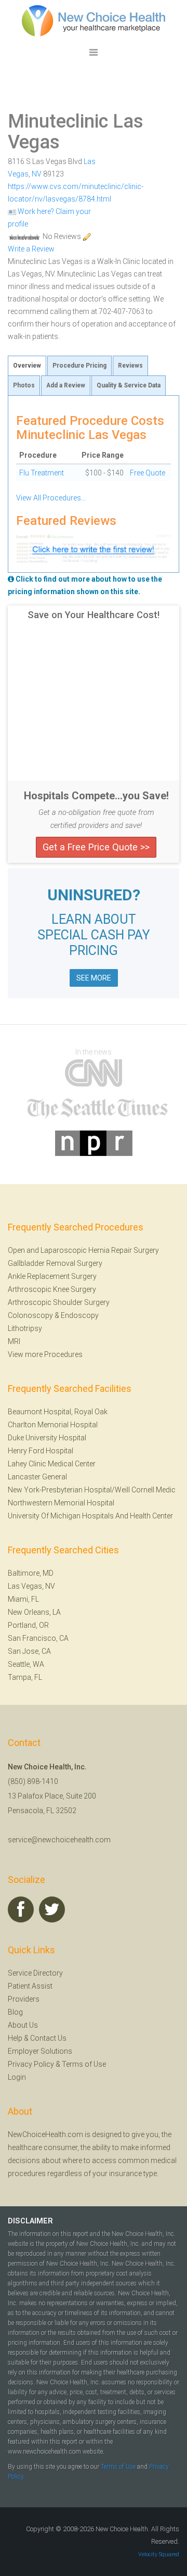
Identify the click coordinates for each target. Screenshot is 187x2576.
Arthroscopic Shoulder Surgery (59, 1302)
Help (15, 2038)
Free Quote (148, 473)
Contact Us (48, 2038)
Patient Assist (30, 1986)
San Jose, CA (29, 1651)
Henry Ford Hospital (41, 1451)
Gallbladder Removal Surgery (55, 1263)
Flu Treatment (42, 473)
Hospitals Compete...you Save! (96, 796)
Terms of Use (84, 2064)
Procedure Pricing (79, 366)
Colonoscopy (30, 1315)
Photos (24, 385)
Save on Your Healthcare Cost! (94, 615)
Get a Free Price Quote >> (96, 847)
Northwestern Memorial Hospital (61, 1503)
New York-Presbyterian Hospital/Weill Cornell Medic (92, 1490)
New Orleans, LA (34, 1612)
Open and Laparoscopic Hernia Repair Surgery (83, 1250)
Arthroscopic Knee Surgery (52, 1289)
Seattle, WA (26, 1664)
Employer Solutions (40, 2051)
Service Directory (35, 1973)
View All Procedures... (51, 498)
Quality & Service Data (129, 385)
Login (17, 2077)
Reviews (130, 366)
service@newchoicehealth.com (59, 1840)
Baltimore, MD (31, 1573)
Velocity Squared (159, 2554)
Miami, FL (23, 1599)
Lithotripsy (25, 1328)
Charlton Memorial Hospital (53, 1425)
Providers (24, 1999)
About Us (23, 2025)
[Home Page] (94, 20)
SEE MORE (94, 978)
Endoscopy (80, 1315)
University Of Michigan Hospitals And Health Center (90, 1516)
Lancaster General (37, 1477)
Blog (15, 2012)
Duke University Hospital (47, 1438)
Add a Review (66, 385)
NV (37, 174)
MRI (14, 1341)
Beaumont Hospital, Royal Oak (58, 1412)
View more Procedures (45, 1354)
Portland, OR (28, 1625)
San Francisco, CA (38, 1638)
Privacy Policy (31, 2064)
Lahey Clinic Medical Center (52, 1464)
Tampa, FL (25, 1677)
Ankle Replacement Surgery (52, 1276)
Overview (27, 366)
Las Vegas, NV (31, 1586)
